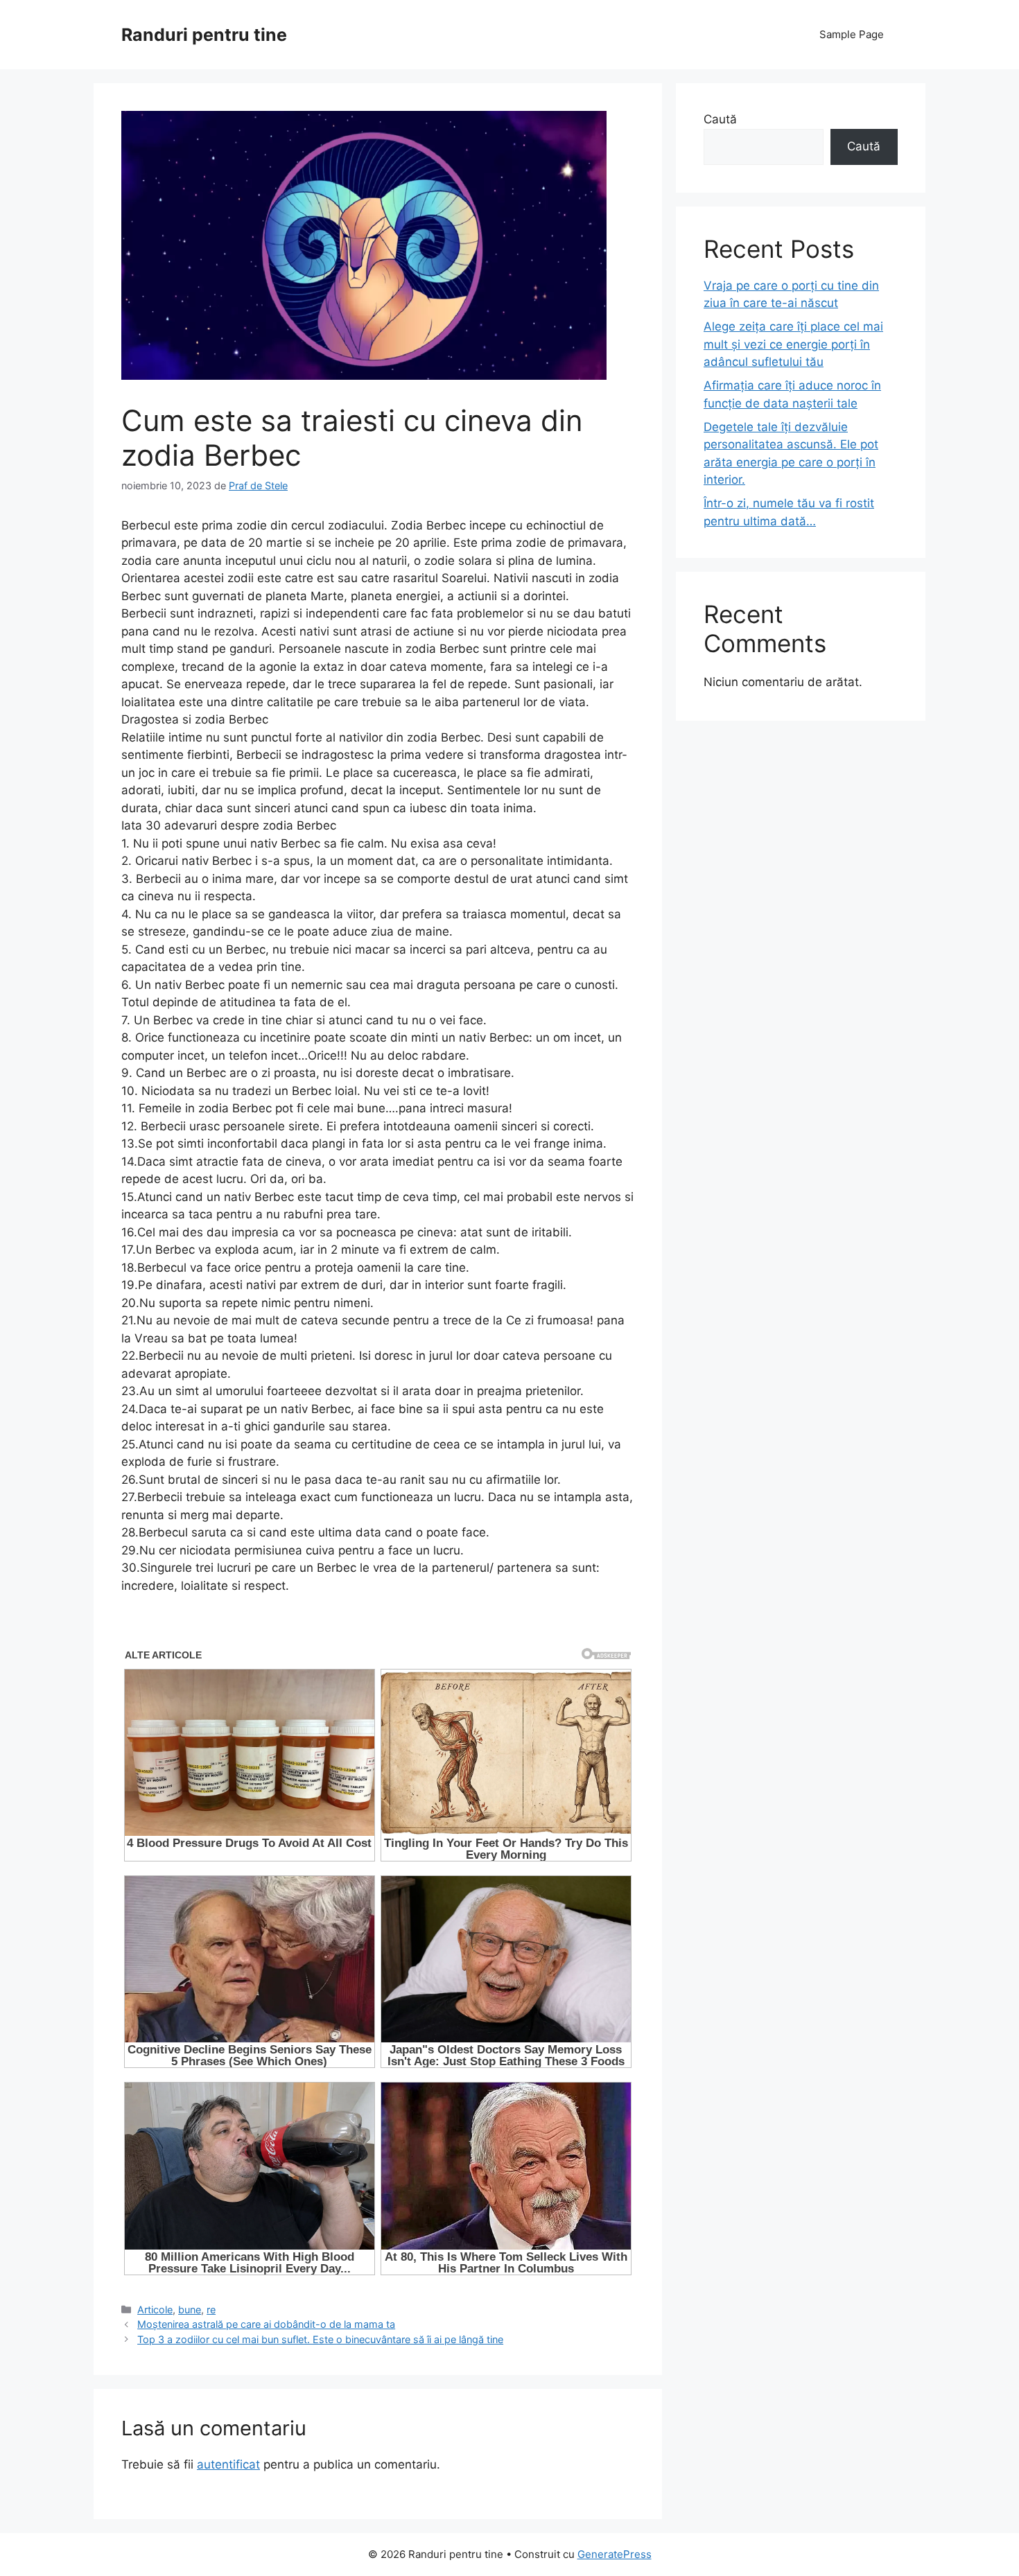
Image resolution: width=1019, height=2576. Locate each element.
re (211, 2310)
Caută (720, 119)
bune (190, 2310)
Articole (155, 2310)
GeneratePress (615, 2554)
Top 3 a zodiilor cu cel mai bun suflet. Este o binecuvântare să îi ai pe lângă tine (320, 2339)
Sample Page (852, 34)
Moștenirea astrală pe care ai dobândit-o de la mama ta (266, 2324)
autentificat (228, 2464)
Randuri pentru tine (204, 35)
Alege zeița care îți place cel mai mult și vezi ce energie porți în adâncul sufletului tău (793, 344)
